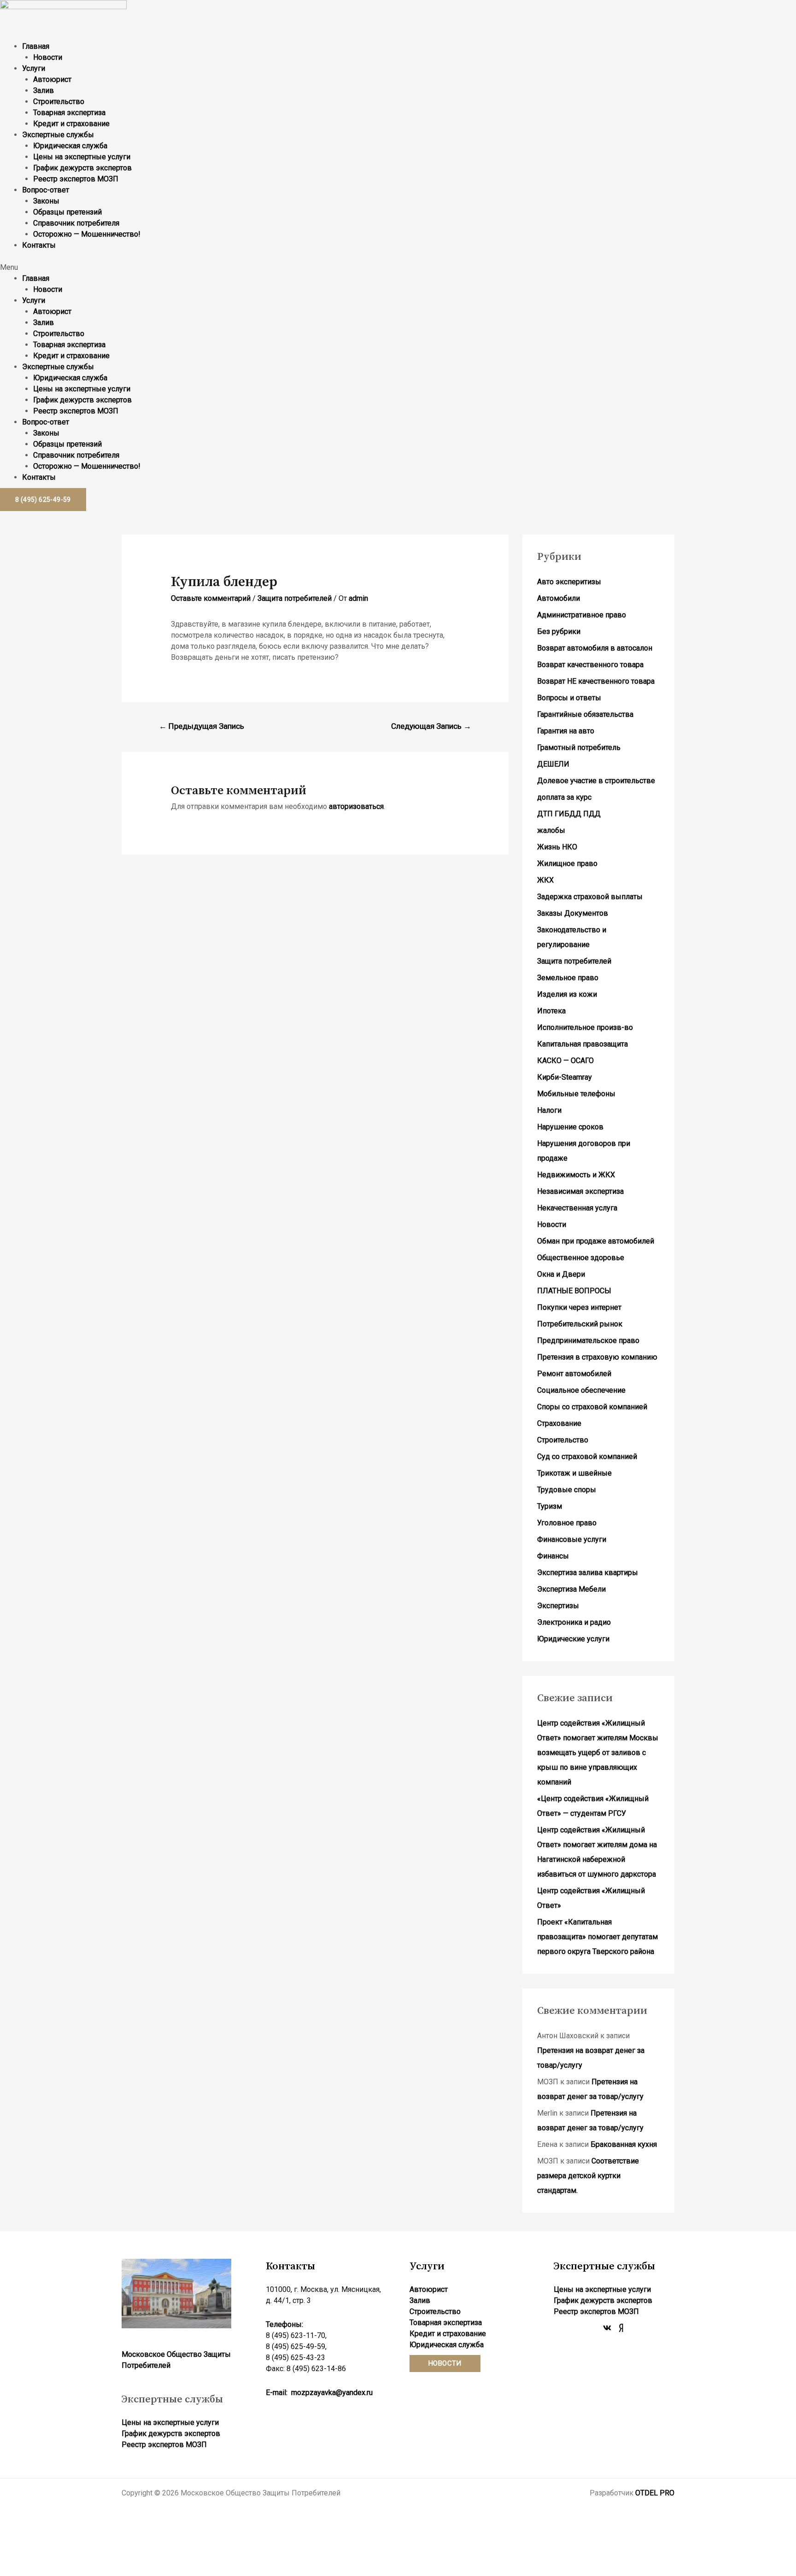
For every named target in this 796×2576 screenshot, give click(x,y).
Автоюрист (52, 79)
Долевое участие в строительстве (596, 781)
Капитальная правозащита (582, 1044)
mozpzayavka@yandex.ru (332, 2393)
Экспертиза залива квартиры (588, 1573)
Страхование (559, 1423)
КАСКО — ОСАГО (565, 1061)
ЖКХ (545, 880)
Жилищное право (567, 864)
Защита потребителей (295, 598)
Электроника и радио (574, 1622)
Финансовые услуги (572, 1539)
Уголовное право (567, 1523)
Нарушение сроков (570, 1127)
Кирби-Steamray (565, 1077)
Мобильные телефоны (576, 1094)
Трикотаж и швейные (574, 1473)
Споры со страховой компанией (592, 1407)
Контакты (39, 245)
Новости (48, 57)
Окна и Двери (561, 1274)
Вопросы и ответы (569, 698)
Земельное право (568, 978)
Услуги (34, 68)
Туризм (550, 1506)
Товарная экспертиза (69, 113)
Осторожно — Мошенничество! (87, 234)
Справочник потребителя (76, 223)
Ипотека (551, 1011)
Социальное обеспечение (581, 1390)
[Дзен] (621, 2328)
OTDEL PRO (655, 2493)
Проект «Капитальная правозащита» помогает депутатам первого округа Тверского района (597, 1937)
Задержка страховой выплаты (590, 897)
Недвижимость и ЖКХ (576, 1175)
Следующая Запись (431, 726)
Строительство (59, 102)
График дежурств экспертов (82, 168)
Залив (44, 90)
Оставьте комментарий (211, 598)
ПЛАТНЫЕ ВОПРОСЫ (574, 1291)
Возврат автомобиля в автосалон (595, 648)
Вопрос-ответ (46, 190)
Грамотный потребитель (579, 747)
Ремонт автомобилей (574, 1374)
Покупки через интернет (579, 1307)
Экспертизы (558, 1606)
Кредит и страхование (71, 124)
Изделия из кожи (567, 994)
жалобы (551, 830)
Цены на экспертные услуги (82, 157)
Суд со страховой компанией (587, 1457)
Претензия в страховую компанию (597, 1357)
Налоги (549, 1110)
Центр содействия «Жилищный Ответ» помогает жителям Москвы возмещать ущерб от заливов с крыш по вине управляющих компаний (598, 1753)
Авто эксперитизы (569, 582)
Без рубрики (559, 631)
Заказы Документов (573, 913)
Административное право (582, 615)
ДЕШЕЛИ (553, 764)
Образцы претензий (67, 212)
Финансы (553, 1556)
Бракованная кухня (624, 2144)
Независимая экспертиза (580, 1191)
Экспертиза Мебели (571, 1589)
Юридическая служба (70, 146)
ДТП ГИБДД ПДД (569, 814)
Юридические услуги (573, 1639)
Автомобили (559, 598)
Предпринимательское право (588, 1340)
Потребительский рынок (580, 1324)
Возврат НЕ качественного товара (596, 681)
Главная (36, 46)
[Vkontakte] (607, 2328)
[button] (398, 267)
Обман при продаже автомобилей (596, 1241)
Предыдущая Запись (202, 726)
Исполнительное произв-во (585, 1027)
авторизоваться (356, 806)
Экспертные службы (58, 135)
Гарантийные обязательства (585, 714)
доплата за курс (564, 797)
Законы (46, 201)
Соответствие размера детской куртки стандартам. (588, 2176)
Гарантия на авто (566, 731)
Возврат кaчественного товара (590, 665)
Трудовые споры (567, 1490)
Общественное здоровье (581, 1258)
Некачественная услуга (577, 1208)
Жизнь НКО (557, 847)
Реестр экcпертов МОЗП (76, 179)
